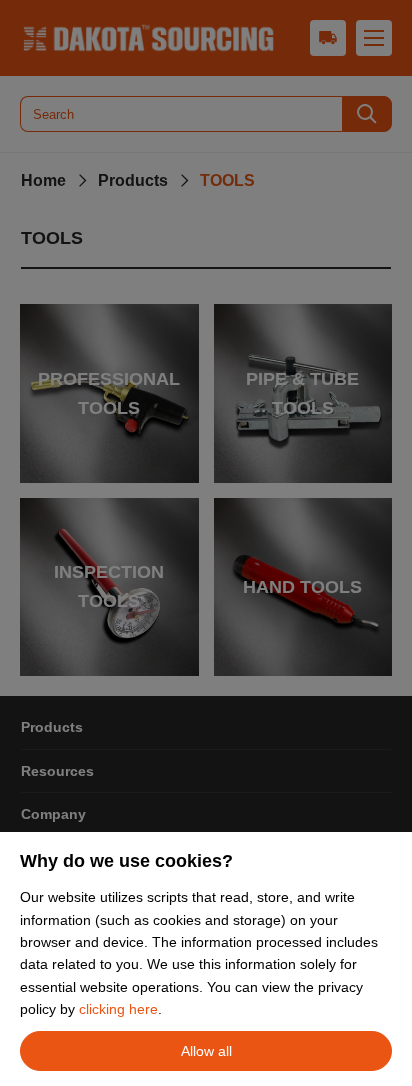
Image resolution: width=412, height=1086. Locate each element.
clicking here (118, 1009)
